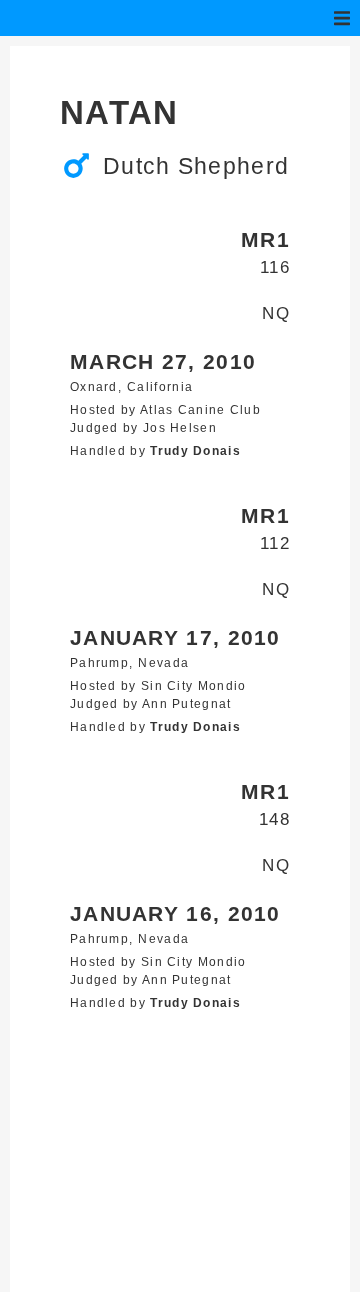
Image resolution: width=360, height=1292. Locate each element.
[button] (342, 18)
